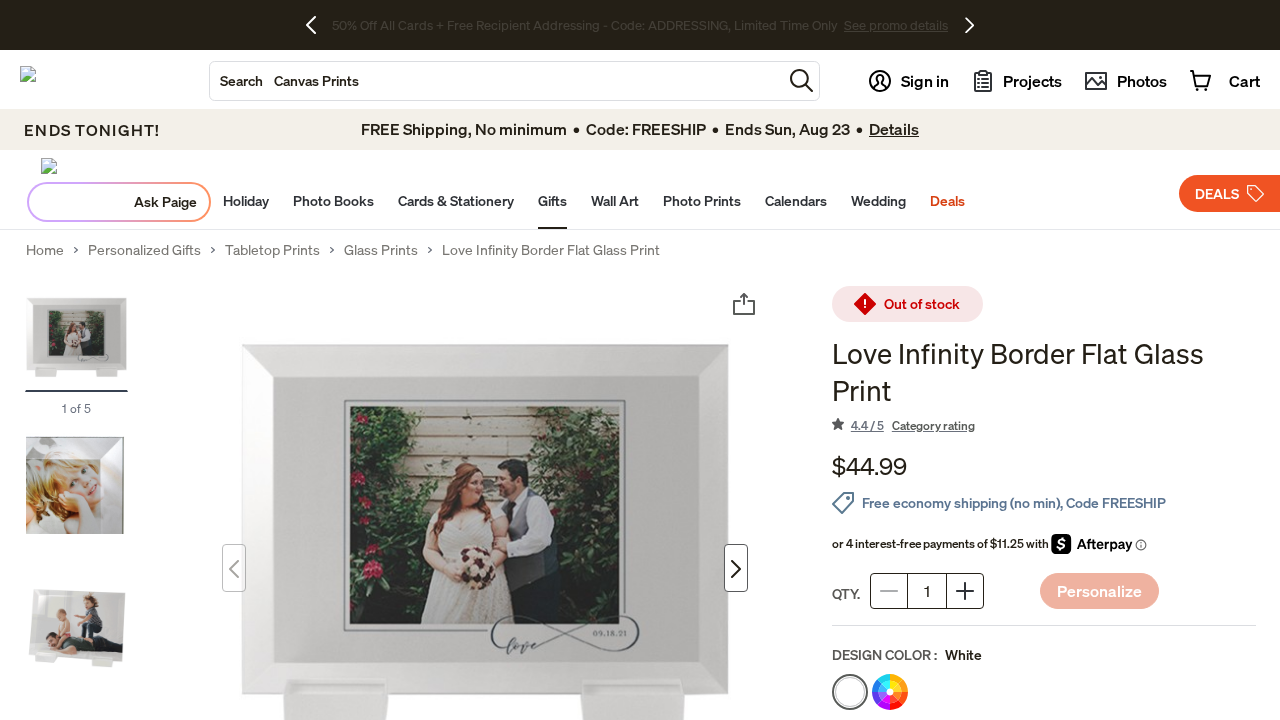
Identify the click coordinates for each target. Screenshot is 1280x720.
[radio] (850, 692)
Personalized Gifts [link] (144, 250)
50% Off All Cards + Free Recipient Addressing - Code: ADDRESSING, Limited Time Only (585, 25)
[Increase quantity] (965, 591)
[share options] (744, 304)
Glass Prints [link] (381, 250)
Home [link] (45, 250)
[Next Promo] (969, 25)
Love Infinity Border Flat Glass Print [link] (551, 250)
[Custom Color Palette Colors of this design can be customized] (890, 692)
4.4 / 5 (913, 425)
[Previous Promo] (318, 25)
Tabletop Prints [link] (272, 250)
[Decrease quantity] (889, 591)
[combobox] (496, 81)
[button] (801, 80)
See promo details (896, 25)
